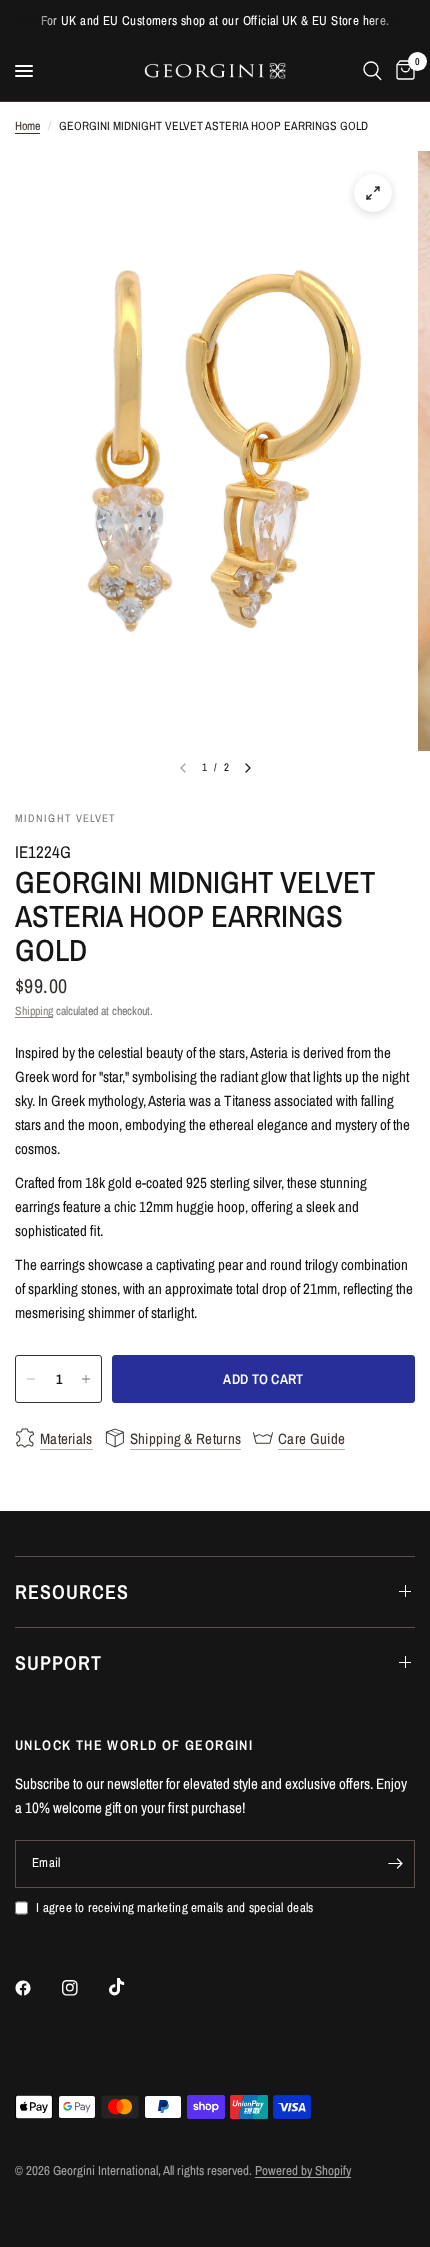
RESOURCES (72, 1591)
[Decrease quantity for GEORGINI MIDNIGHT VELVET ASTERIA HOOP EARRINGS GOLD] (31, 1379)
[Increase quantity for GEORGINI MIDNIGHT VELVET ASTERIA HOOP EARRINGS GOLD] (86, 1379)
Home (27, 126)
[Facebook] (37, 1988)
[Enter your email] (395, 1864)
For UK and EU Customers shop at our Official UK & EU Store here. (215, 20)
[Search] (372, 71)
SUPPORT (58, 1662)
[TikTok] (131, 1987)
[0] (402, 71)
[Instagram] (84, 1988)
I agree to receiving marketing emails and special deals (174, 1907)
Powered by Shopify (303, 2170)
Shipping (34, 1011)
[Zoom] (373, 193)
